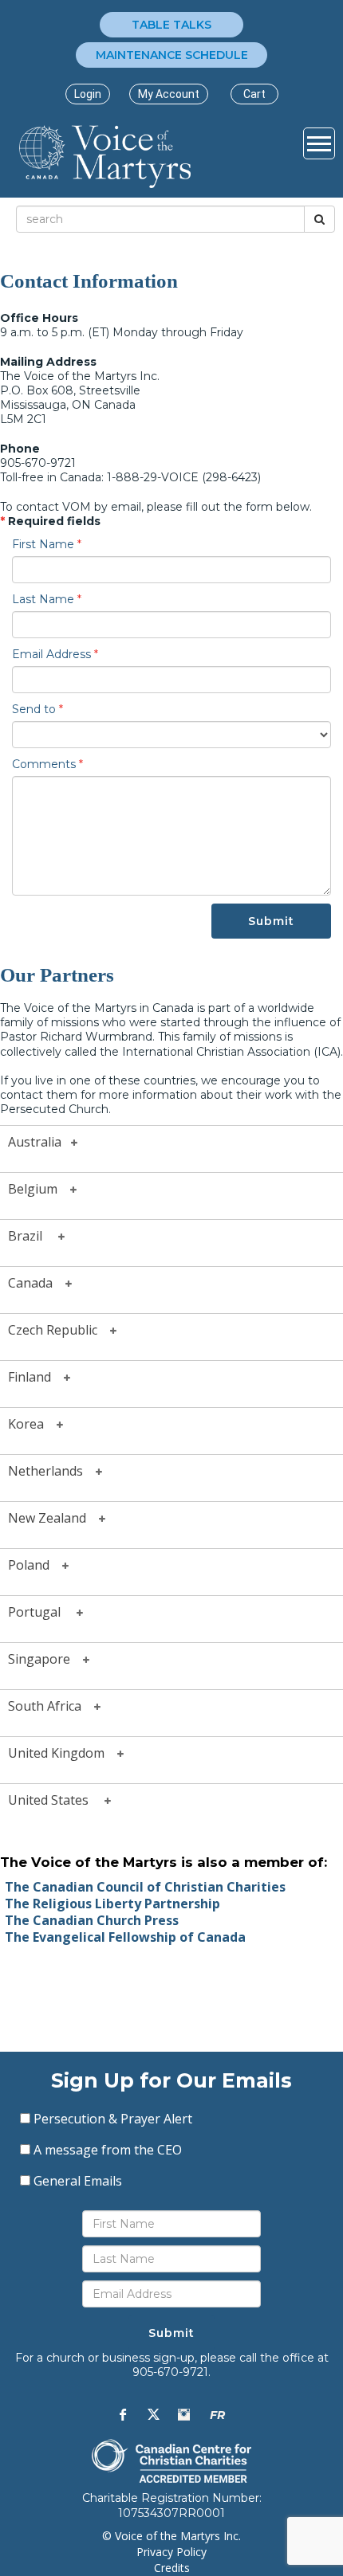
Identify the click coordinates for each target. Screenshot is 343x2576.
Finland (36, 1376)
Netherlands (52, 1470)
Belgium (39, 1188)
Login (88, 94)
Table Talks (171, 25)
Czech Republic (59, 1329)
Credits (172, 2568)
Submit (271, 921)
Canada (37, 1282)
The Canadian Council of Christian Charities (145, 1887)
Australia (39, 1141)
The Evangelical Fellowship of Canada (125, 1937)
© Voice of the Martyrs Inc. (171, 2536)
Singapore (45, 1658)
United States (56, 1799)
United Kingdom (63, 1752)
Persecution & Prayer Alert (113, 2119)
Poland (35, 1564)
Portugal (42, 1611)
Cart (254, 94)
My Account (169, 94)
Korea (32, 1423)
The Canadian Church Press (92, 1920)
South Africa (51, 1705)
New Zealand (53, 1517)
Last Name (47, 599)
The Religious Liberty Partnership (112, 1904)
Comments (47, 764)
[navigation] (88, 94)
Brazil (33, 1235)
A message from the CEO (108, 2150)
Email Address (55, 654)
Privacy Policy (171, 2552)
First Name (47, 544)
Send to (37, 709)
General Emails (78, 2181)
